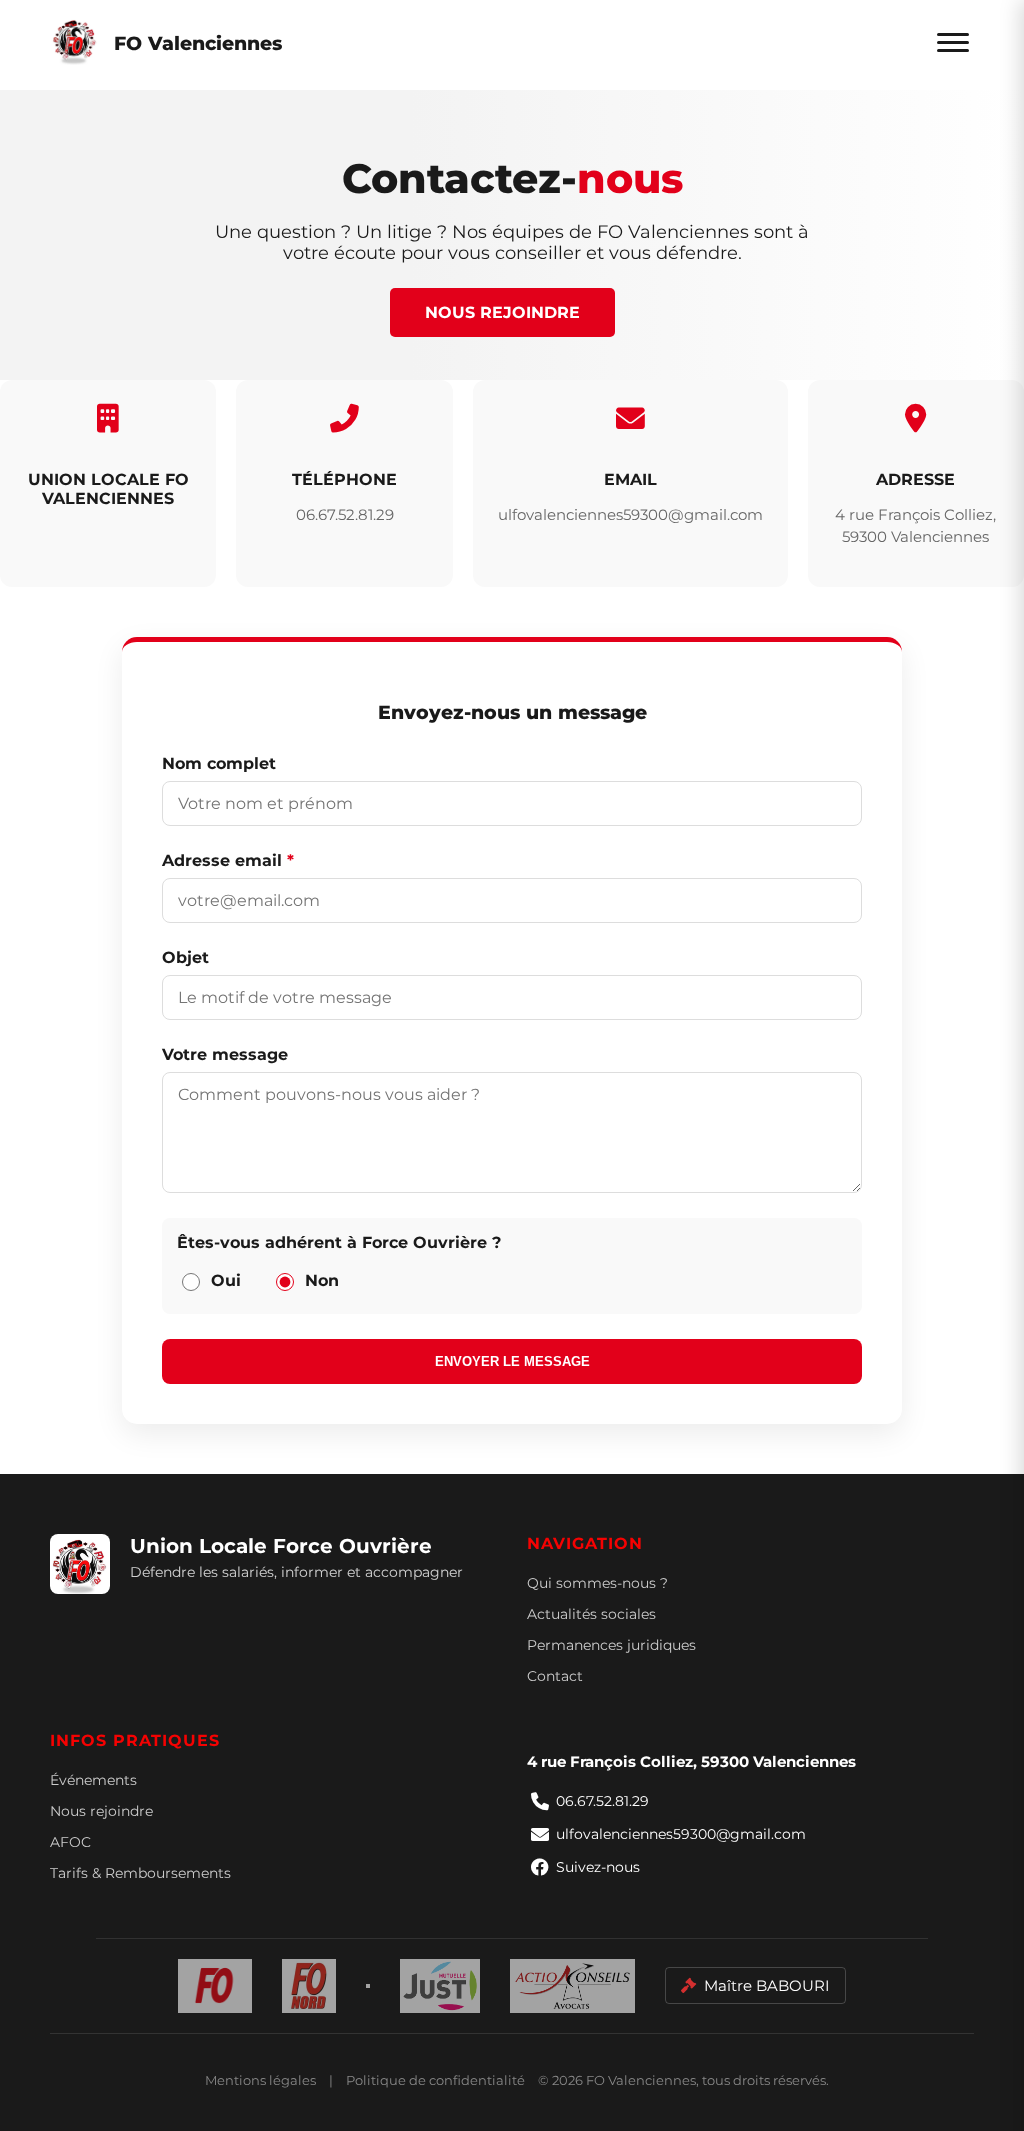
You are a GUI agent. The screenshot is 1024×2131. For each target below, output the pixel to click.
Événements (93, 1780)
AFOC (70, 1842)
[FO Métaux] (368, 1986)
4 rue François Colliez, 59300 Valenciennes (691, 1761)
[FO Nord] (309, 1986)
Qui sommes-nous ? (597, 1583)
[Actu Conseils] (573, 1986)
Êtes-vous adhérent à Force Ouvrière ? (339, 1242)
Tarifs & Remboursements (140, 1873)
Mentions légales (260, 2080)
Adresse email (228, 860)
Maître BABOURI (767, 1985)
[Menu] (953, 43)
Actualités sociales (591, 1614)
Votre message (225, 1054)
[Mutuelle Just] (439, 1986)
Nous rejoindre (502, 312)
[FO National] (215, 1986)
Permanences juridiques (611, 1645)
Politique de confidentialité (435, 2080)
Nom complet (219, 763)
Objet (185, 957)
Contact (555, 1676)
